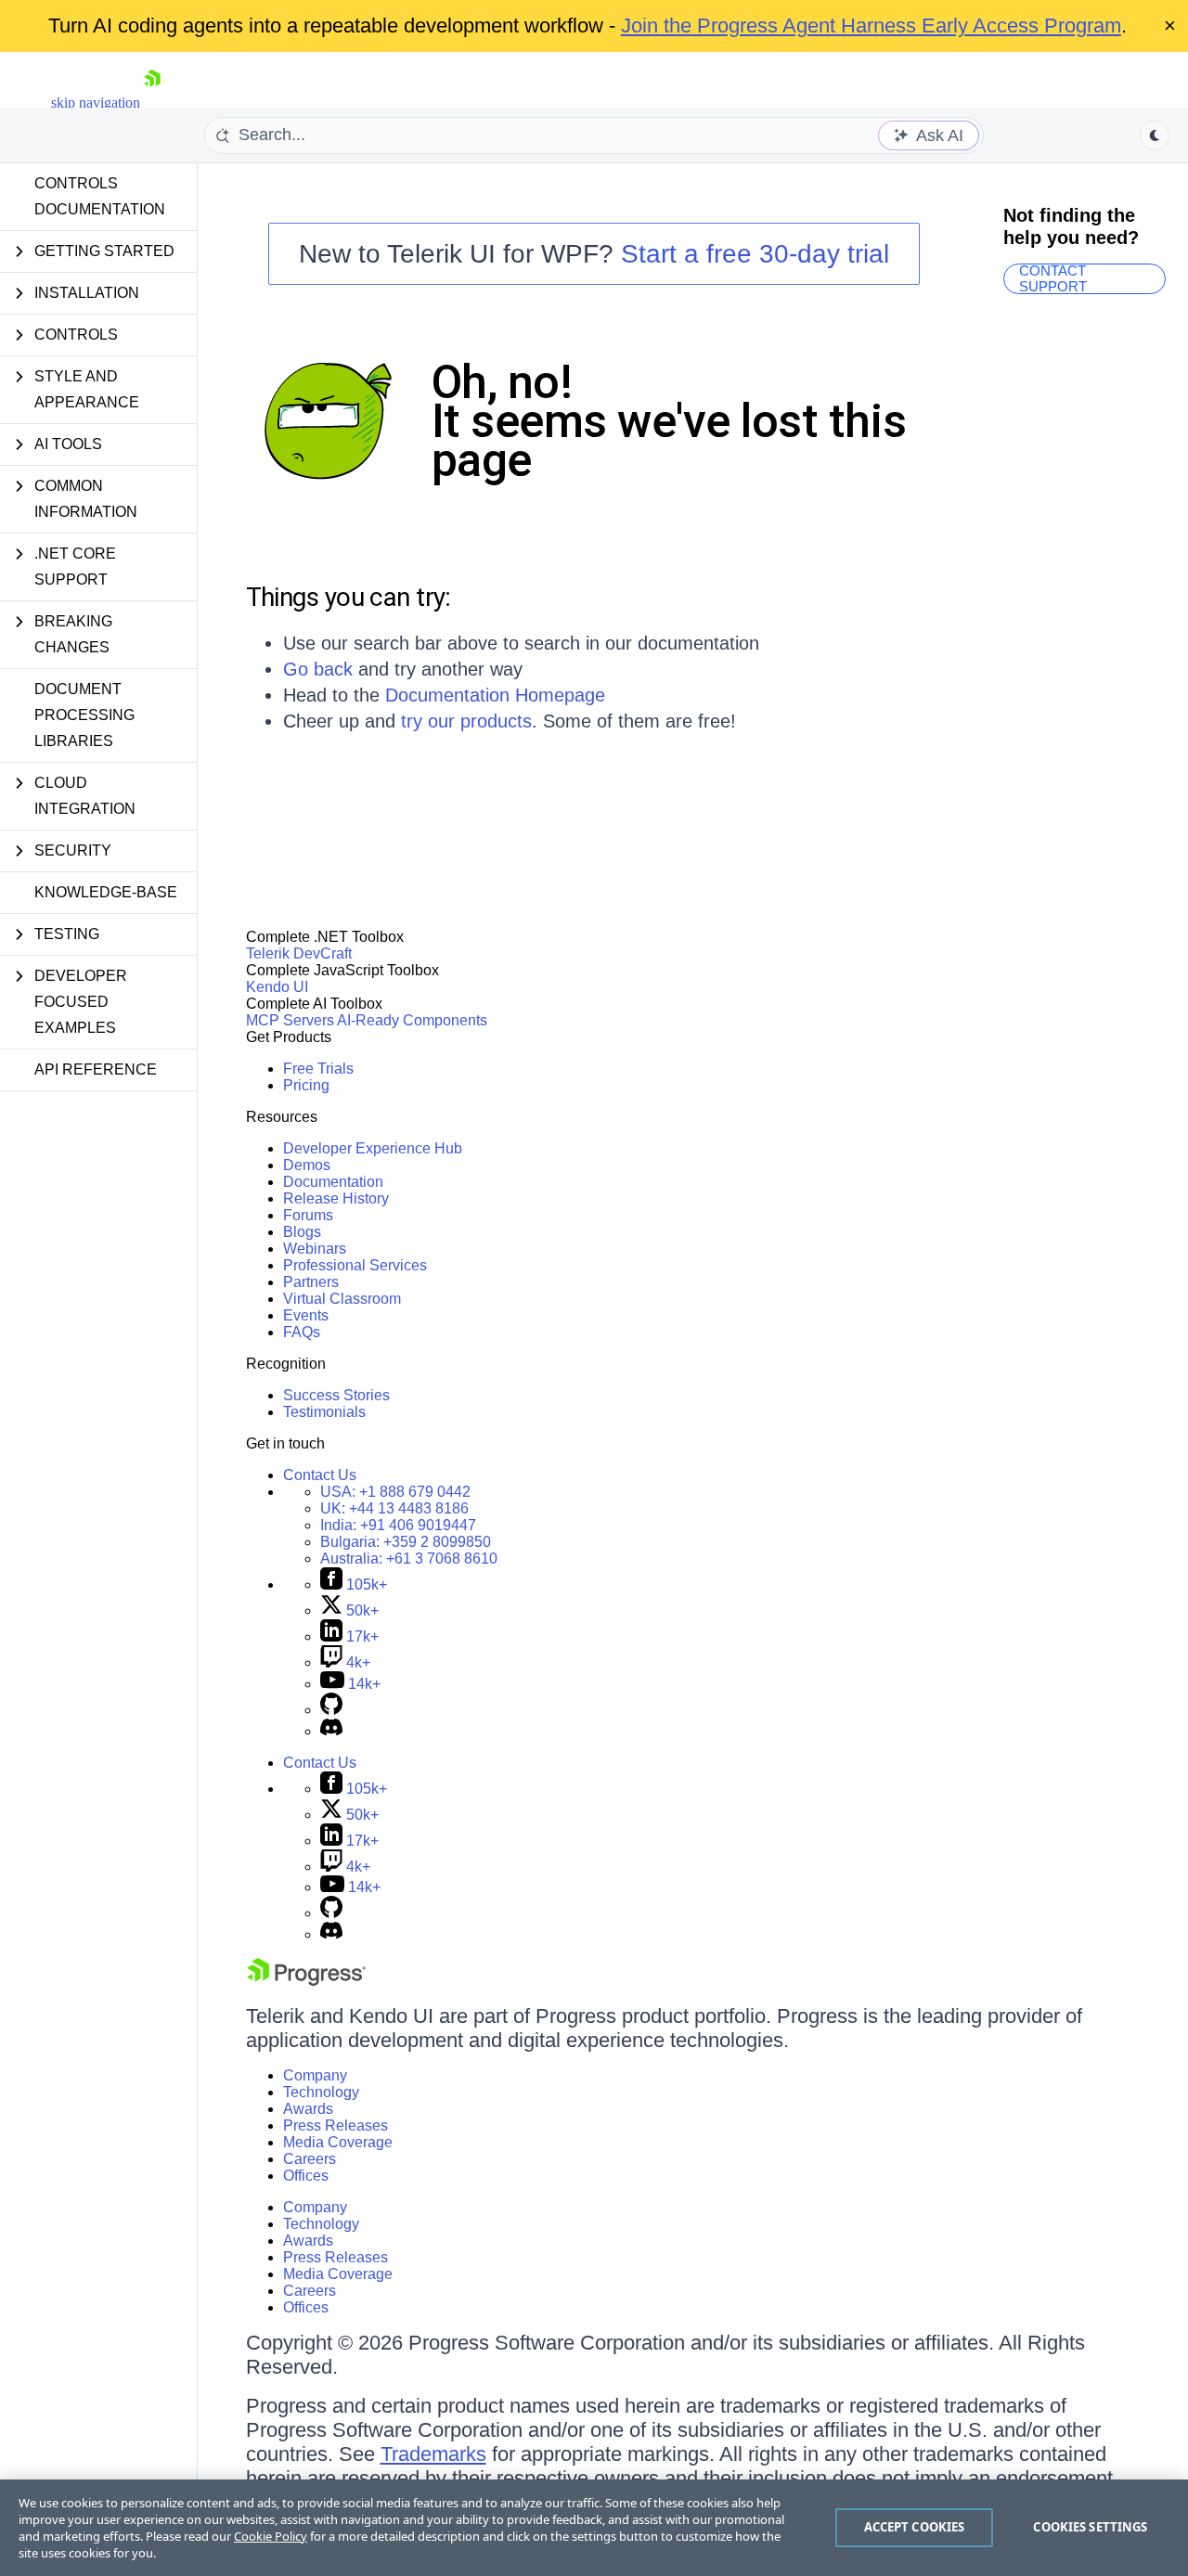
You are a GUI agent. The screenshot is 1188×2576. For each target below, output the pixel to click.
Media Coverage (338, 2142)
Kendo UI (277, 987)
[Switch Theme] (1155, 135)
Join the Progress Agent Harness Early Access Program (871, 26)
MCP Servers (290, 1020)
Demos (307, 1165)
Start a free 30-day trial (755, 254)
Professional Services (355, 1265)
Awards (308, 2109)
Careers (310, 2159)
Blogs (302, 1232)
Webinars (315, 1249)
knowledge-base (106, 892)
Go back (318, 669)
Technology (321, 2092)
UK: (394, 1508)
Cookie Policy (271, 2536)
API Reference (96, 1069)
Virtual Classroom (342, 1299)
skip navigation (96, 103)
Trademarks (433, 2454)
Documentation (333, 1182)
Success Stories (336, 1395)
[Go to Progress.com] (306, 1981)
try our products (466, 721)
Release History (336, 1198)
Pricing (306, 1085)
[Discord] (331, 1731)
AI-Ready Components (412, 1020)
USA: (395, 1492)
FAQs (302, 1332)
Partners (311, 1282)
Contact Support (1053, 279)
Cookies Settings (1090, 2527)
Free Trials (318, 1069)
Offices (306, 2176)
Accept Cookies (915, 2527)
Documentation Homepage (495, 695)
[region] (594, 2528)
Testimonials (324, 1412)
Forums (308, 1215)
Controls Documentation (100, 196)
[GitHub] (331, 1710)
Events (306, 1315)
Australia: (409, 1558)
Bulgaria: (406, 1542)
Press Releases (336, 2125)
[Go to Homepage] (152, 103)
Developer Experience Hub (373, 1148)
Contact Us (320, 1475)
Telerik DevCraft (299, 953)
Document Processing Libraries (84, 715)
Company (315, 2075)
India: (398, 1525)
